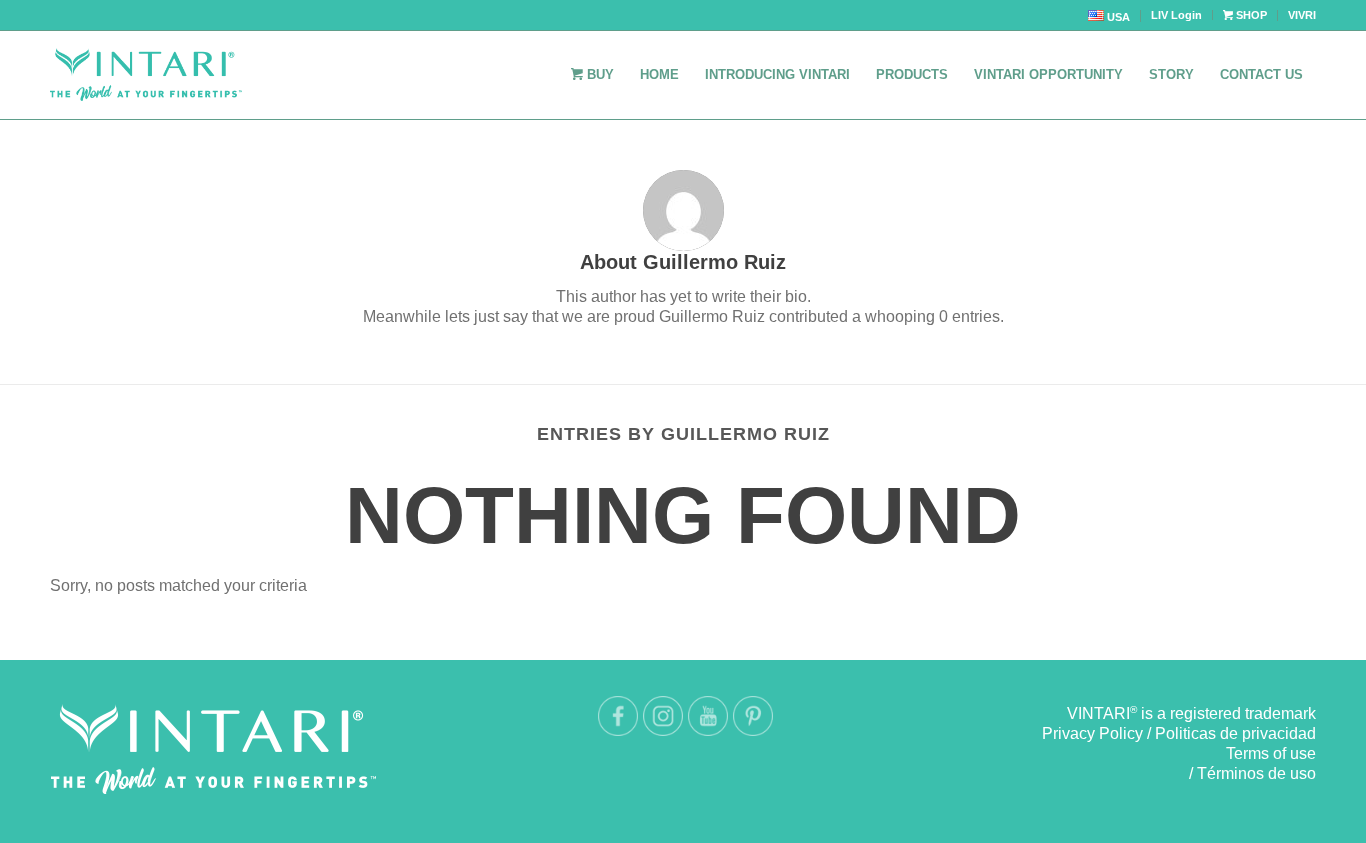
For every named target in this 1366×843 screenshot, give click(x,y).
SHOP (1250, 15)
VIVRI (1302, 15)
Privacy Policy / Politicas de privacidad (1179, 733)
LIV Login (1176, 15)
